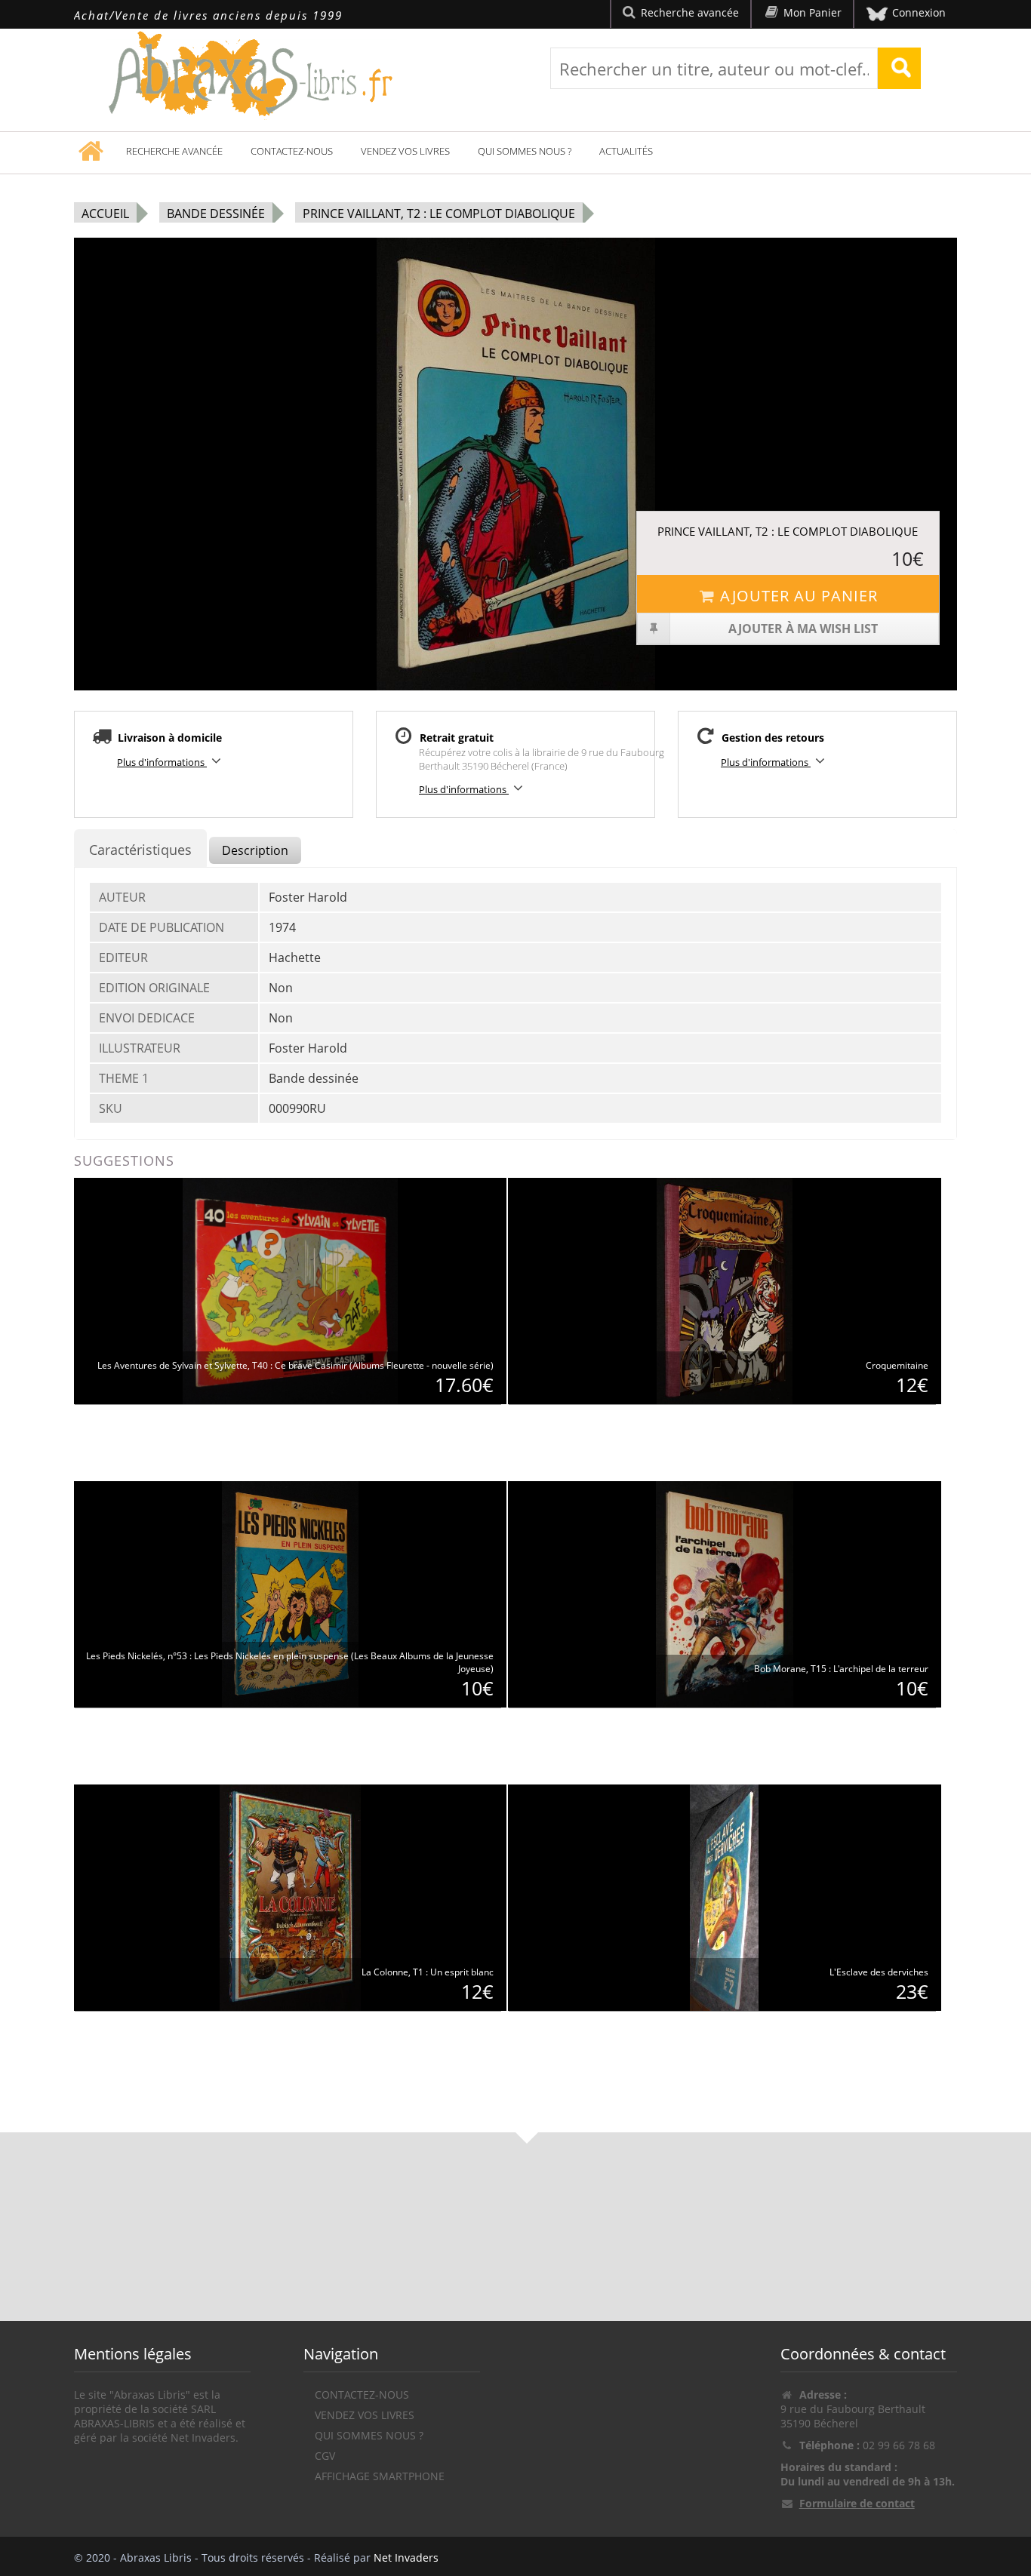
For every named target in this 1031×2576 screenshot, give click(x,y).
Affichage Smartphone (380, 2476)
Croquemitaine (897, 1365)
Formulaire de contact (857, 2503)
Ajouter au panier (799, 596)
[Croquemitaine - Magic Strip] (725, 1290)
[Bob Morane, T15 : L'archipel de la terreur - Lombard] (725, 1593)
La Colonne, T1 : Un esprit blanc (428, 1972)
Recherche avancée (174, 151)
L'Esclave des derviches (879, 1972)
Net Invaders (406, 2558)
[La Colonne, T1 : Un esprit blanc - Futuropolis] (290, 1897)
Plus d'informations (162, 762)
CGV (325, 2456)
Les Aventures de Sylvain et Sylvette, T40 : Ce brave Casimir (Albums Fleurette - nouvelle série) (295, 1365)
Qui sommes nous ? (525, 151)
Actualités (626, 151)
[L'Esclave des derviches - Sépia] (724, 1897)
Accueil (105, 214)
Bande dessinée (216, 214)
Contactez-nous (292, 151)
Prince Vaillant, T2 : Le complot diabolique (439, 214)
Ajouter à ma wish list (803, 629)
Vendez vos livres (405, 151)
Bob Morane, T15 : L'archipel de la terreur (841, 1669)
